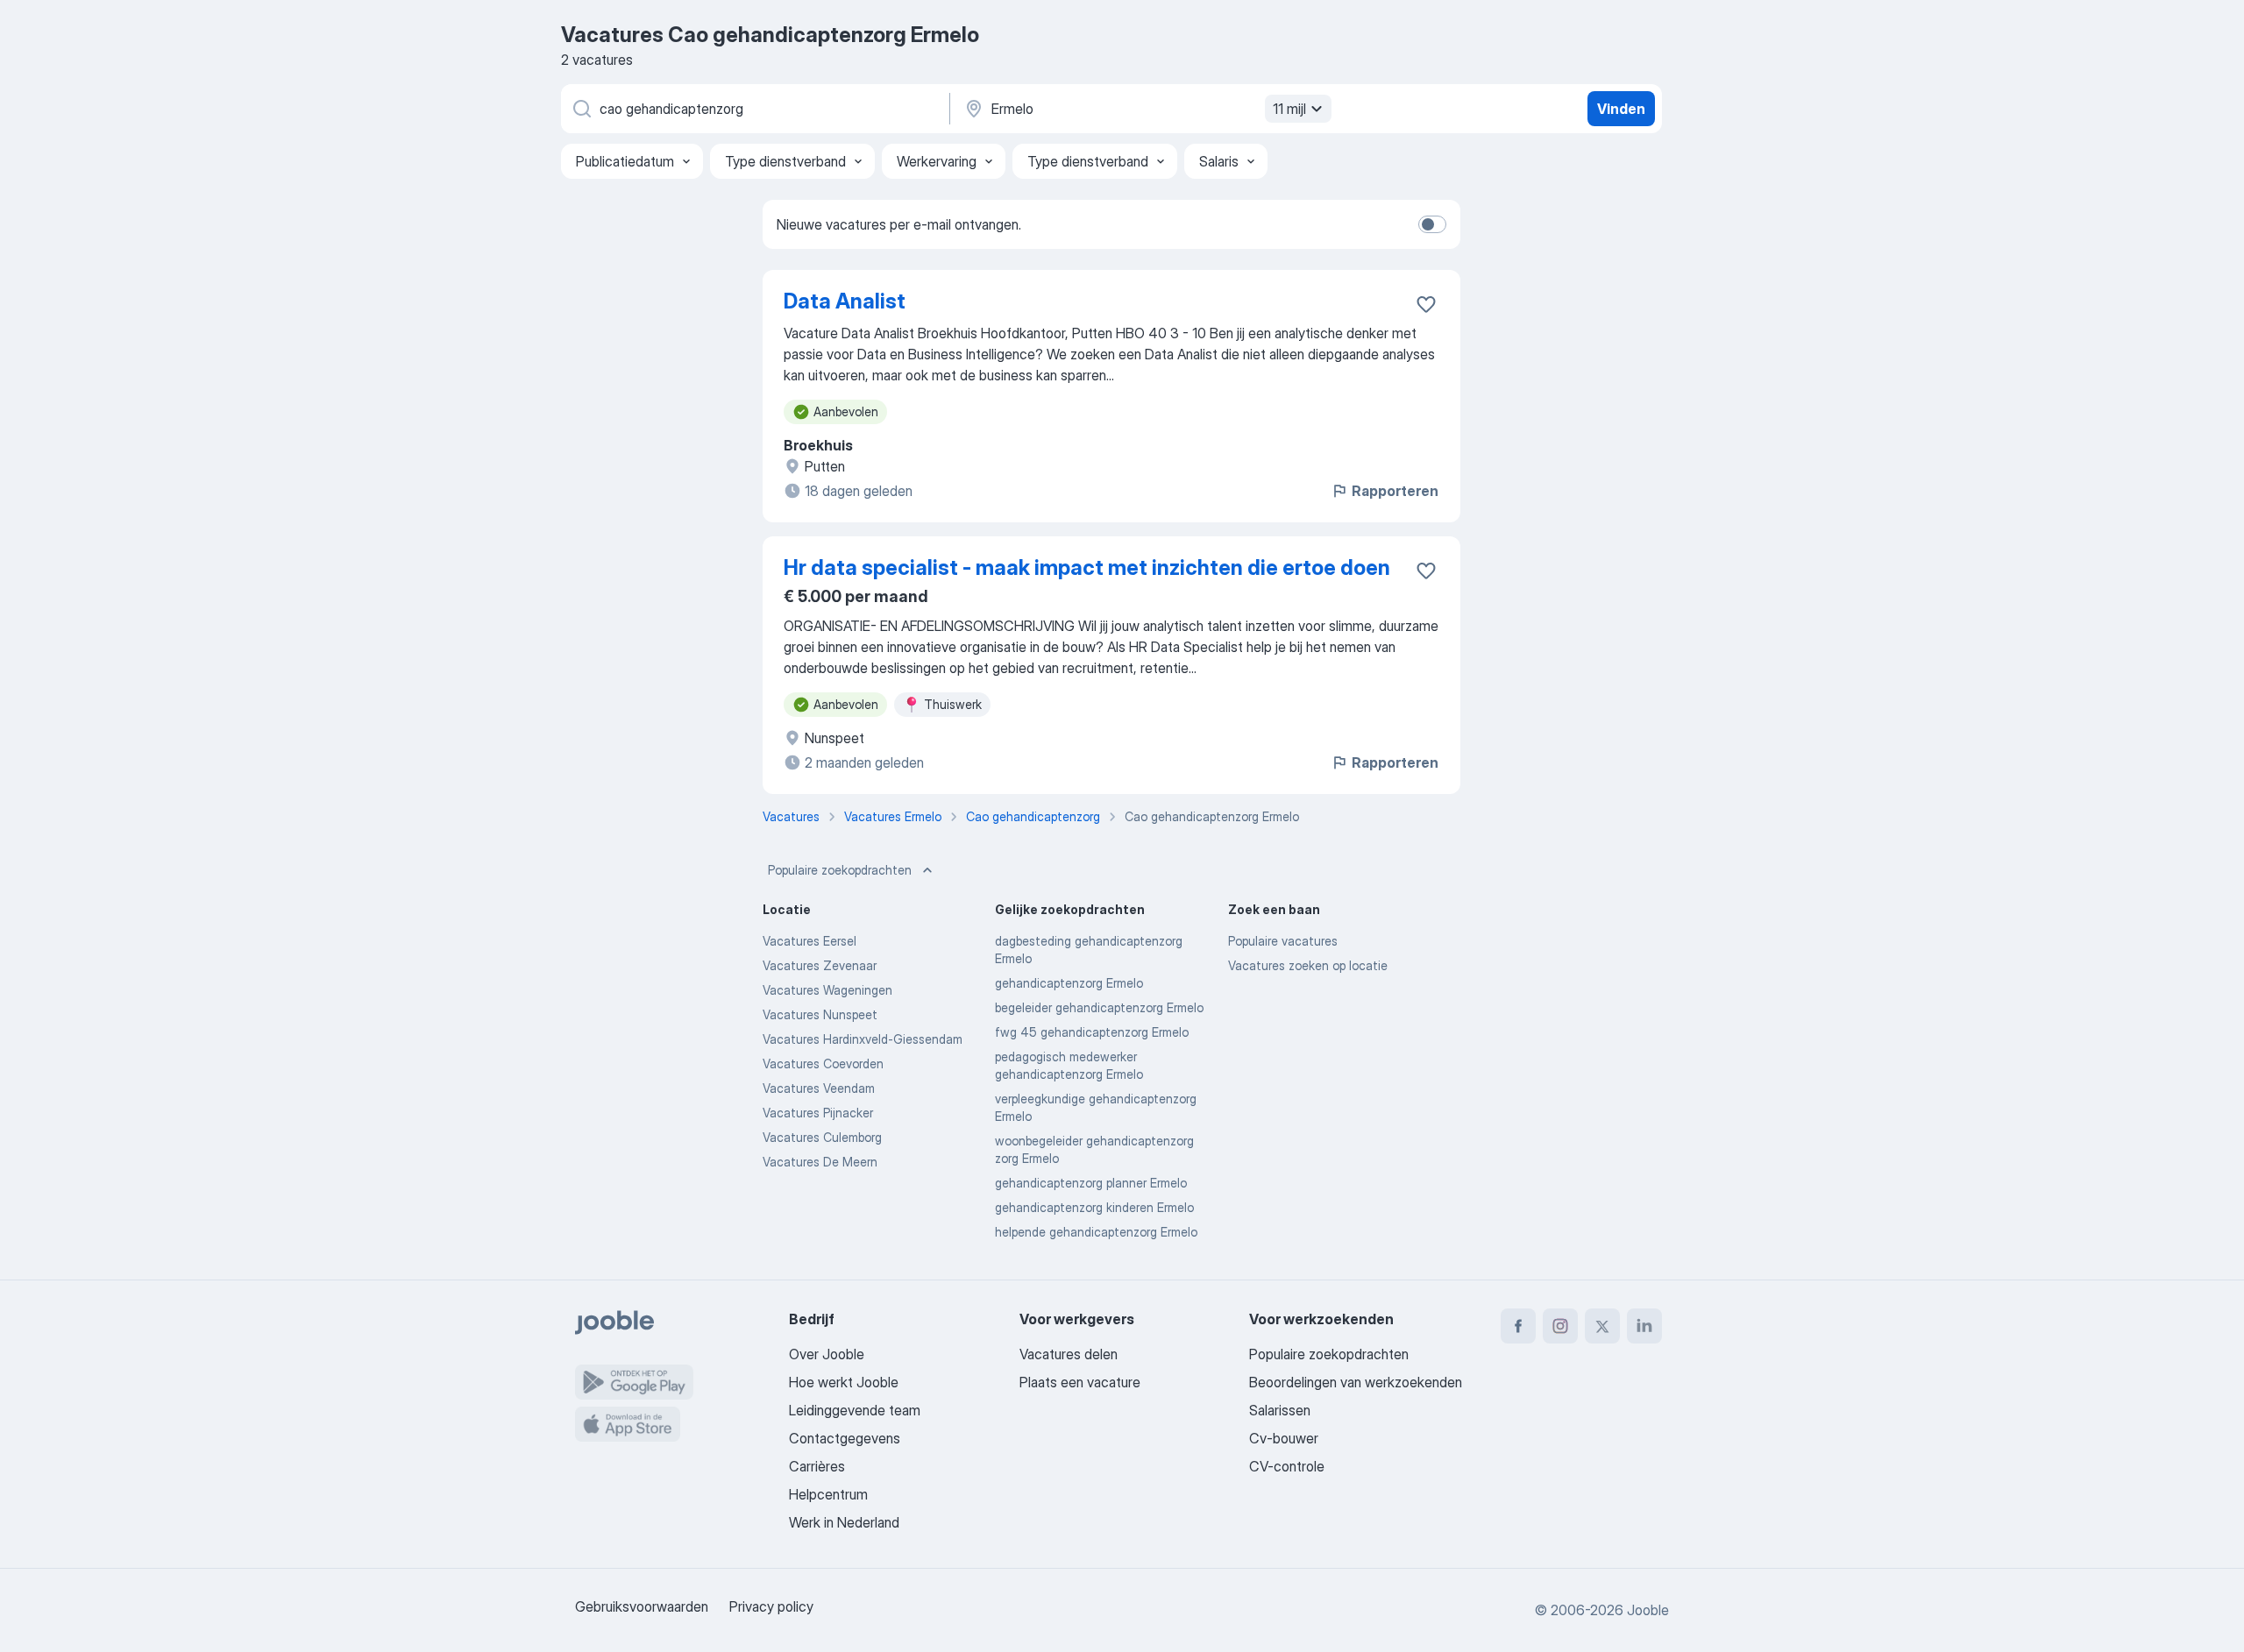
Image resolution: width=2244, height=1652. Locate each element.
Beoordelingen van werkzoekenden (1356, 1382)
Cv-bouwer (1284, 1438)
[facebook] (1518, 1326)
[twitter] (1602, 1326)
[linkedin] (1644, 1326)
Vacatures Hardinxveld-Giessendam (863, 1039)
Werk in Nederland (844, 1522)
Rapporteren (1395, 491)
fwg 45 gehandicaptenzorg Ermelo (1092, 1032)
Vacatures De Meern (820, 1162)
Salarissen (1280, 1410)
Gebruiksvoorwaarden (642, 1606)
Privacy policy (771, 1606)
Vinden (1621, 109)
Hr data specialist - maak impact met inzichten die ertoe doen (1087, 567)
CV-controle (1287, 1466)
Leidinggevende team (855, 1410)
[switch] (1432, 224)
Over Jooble (827, 1354)
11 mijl (1289, 109)
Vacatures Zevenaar (820, 965)
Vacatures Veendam (819, 1088)
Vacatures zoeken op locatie (1308, 965)
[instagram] (1560, 1326)
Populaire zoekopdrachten (840, 870)
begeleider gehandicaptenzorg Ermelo (1099, 1007)
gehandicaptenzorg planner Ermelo (1091, 1183)
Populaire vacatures (1283, 941)
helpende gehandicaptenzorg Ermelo (1096, 1232)
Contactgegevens (845, 1438)
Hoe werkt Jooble (844, 1382)
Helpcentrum (828, 1494)
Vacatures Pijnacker (818, 1113)
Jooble (1648, 1610)
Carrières (817, 1466)
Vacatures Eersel (810, 941)
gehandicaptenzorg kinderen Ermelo (1094, 1207)
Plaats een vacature (1080, 1382)
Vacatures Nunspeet (820, 1014)
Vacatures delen (1069, 1354)
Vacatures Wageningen (827, 990)
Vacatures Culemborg (822, 1137)
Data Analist (845, 301)
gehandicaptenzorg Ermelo (1069, 983)
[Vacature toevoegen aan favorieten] (1426, 304)
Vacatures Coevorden (823, 1064)
